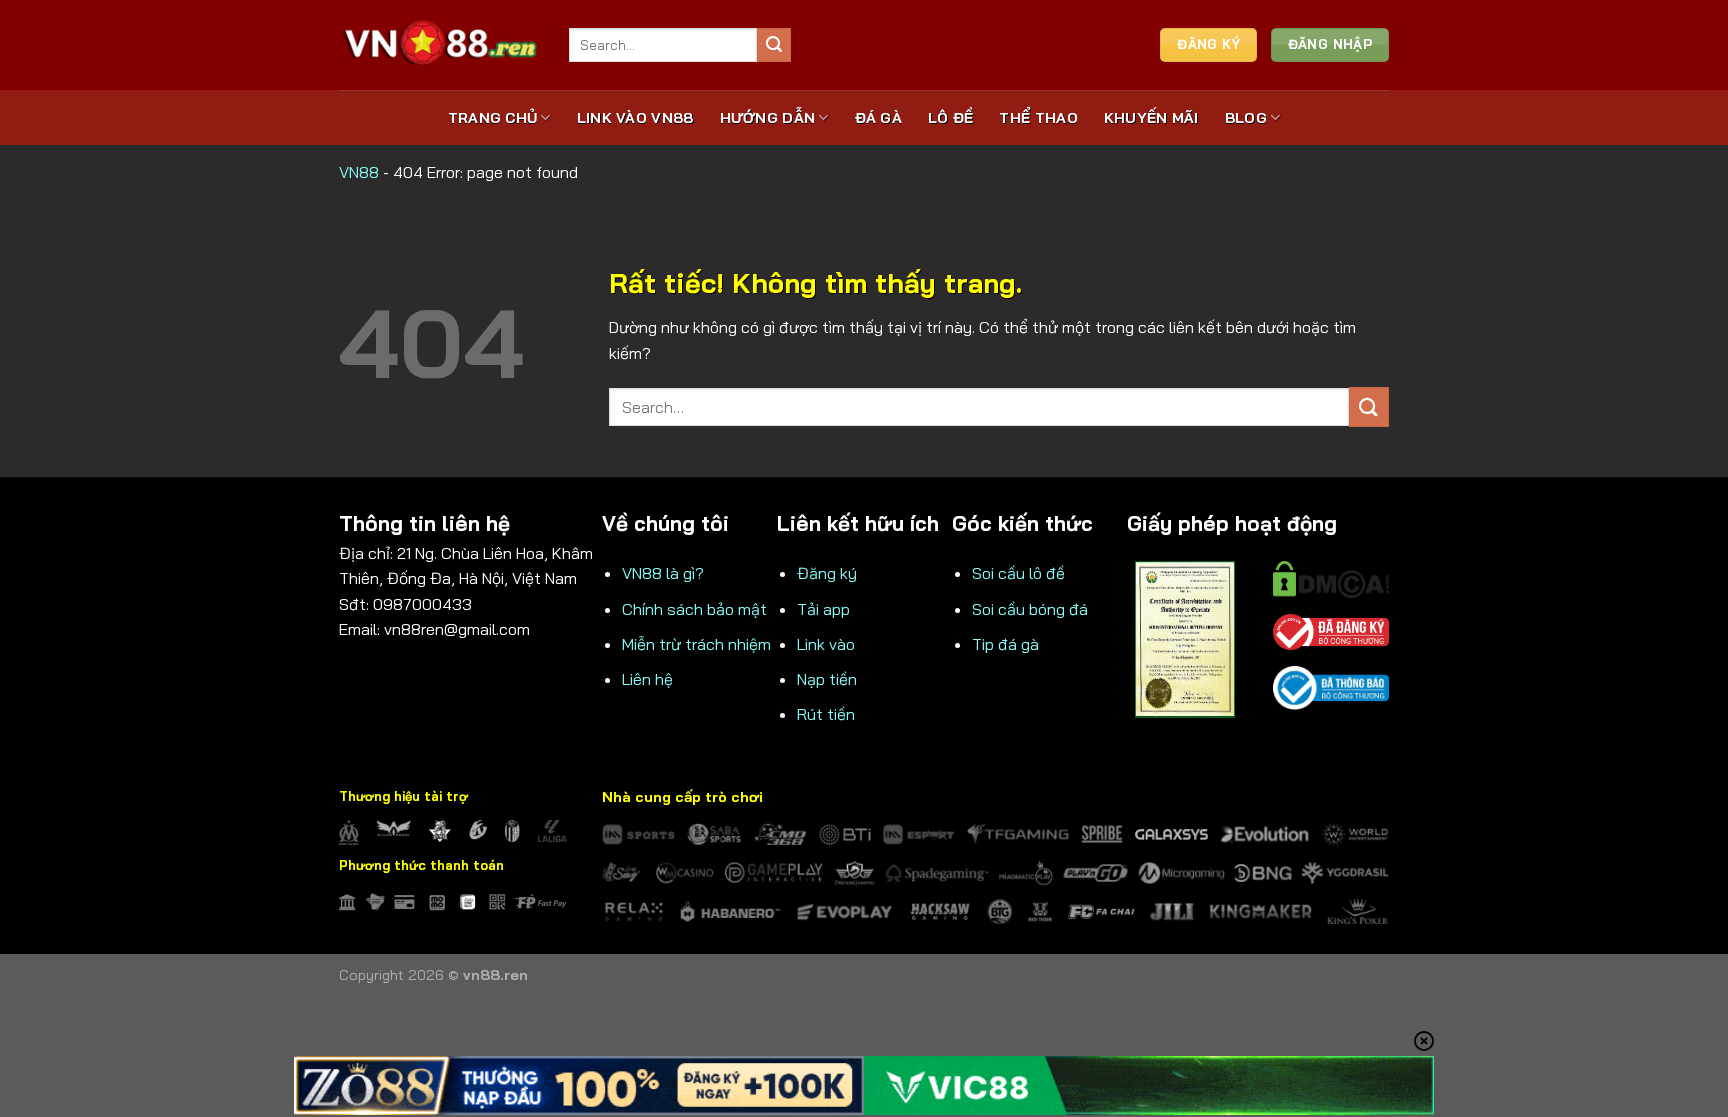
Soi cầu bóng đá (1030, 609)
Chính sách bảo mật (694, 609)
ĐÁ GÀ (878, 118)
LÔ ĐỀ (950, 118)
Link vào (826, 644)
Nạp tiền (827, 679)
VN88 (359, 172)
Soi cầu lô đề (1018, 573)
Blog (1246, 118)
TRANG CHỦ (493, 118)
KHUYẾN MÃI (1151, 118)
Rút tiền (826, 714)
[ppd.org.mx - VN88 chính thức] (439, 44)
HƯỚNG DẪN (768, 118)
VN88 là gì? (663, 573)
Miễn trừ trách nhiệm (696, 644)
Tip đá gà (1005, 644)
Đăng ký (827, 573)
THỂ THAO (1038, 118)
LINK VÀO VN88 (635, 118)
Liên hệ (647, 679)
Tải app (823, 609)
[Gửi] (774, 45)
